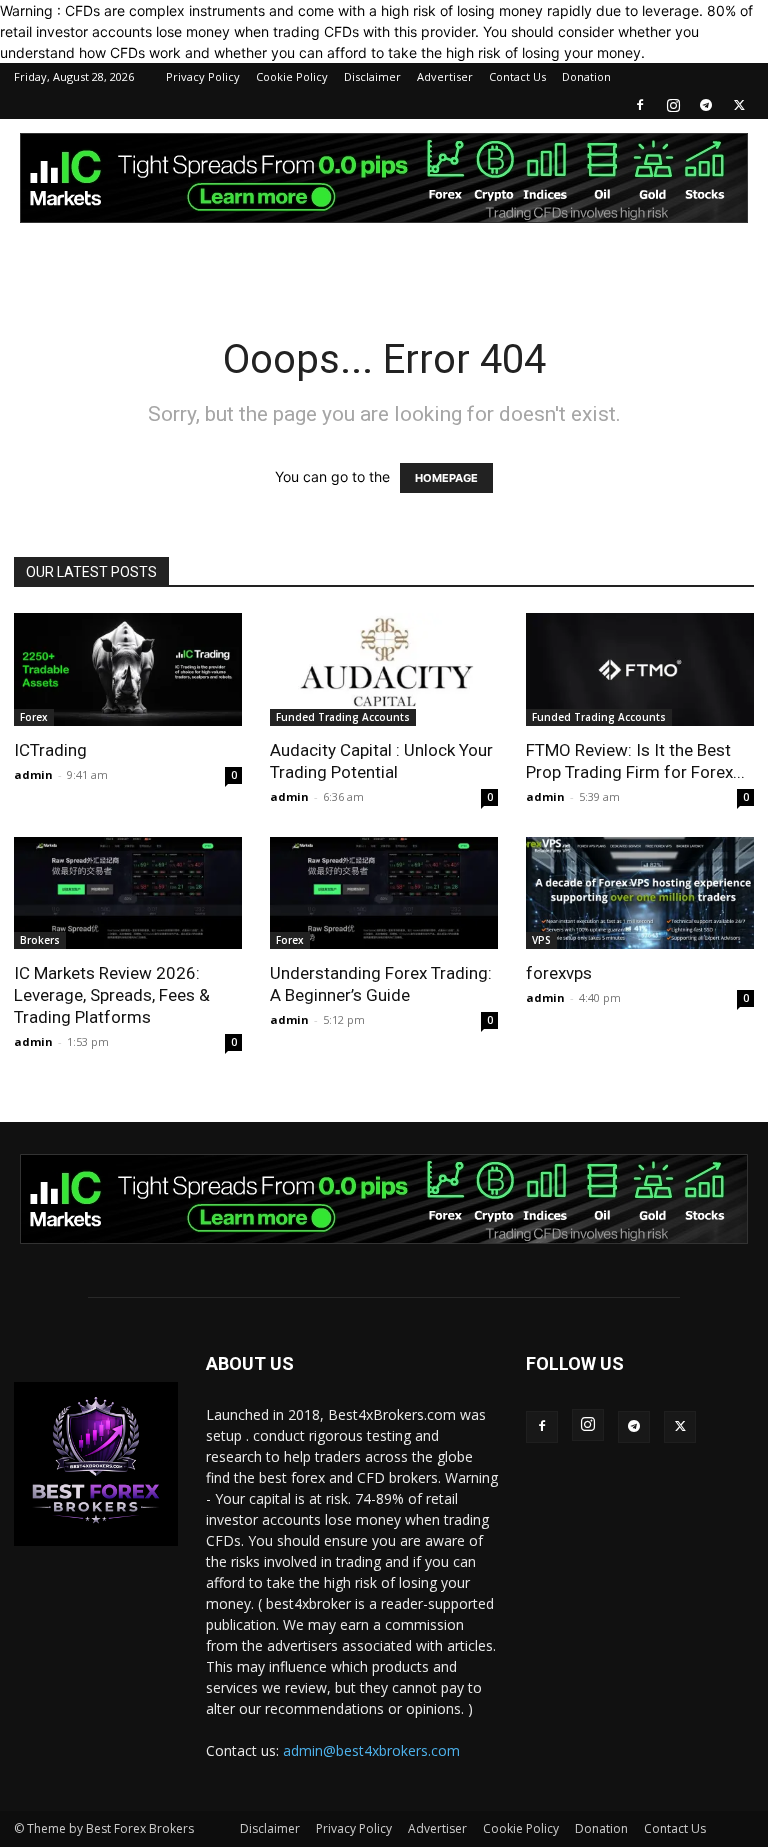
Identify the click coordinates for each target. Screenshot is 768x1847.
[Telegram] (706, 105)
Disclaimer (372, 76)
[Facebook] (640, 105)
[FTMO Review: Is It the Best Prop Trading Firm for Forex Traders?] (640, 669)
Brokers (40, 940)
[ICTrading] (128, 669)
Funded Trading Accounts (343, 717)
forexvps (559, 973)
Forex (34, 717)
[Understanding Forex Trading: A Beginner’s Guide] (384, 893)
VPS (541, 940)
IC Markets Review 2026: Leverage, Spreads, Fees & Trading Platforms (112, 995)
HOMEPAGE (446, 478)
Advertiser (445, 76)
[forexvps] (640, 893)
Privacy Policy (203, 76)
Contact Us (517, 76)
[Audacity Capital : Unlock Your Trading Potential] (384, 669)
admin (33, 774)
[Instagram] (673, 105)
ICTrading (50, 750)
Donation (586, 76)
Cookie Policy (292, 76)
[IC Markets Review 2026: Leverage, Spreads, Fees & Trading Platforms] (128, 893)
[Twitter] (739, 105)
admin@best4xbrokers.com (371, 1750)
